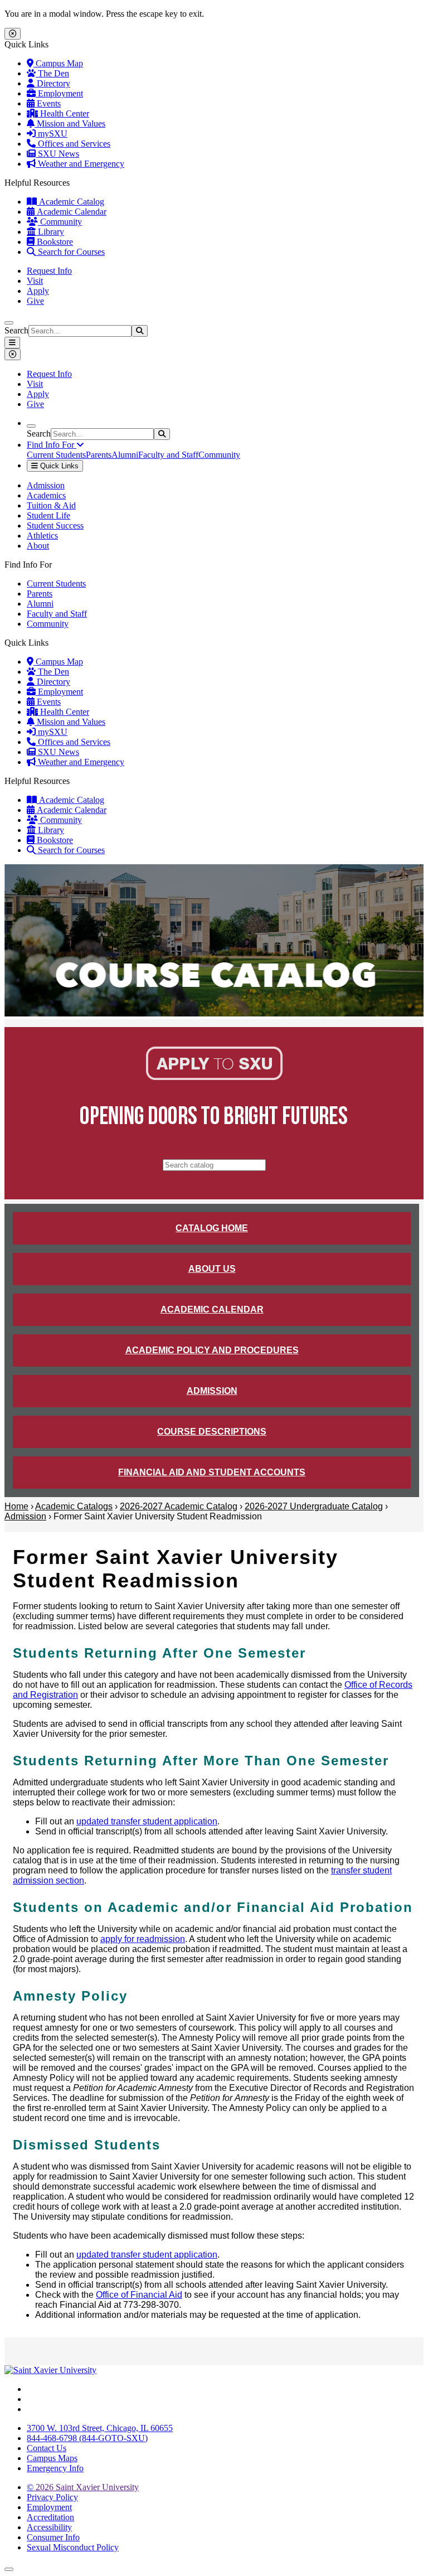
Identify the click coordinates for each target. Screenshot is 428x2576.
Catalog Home (212, 1228)
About (38, 546)
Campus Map (58, 63)
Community (60, 222)
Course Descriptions (212, 1432)
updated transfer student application (147, 1821)
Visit (35, 281)
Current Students (56, 455)
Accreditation (50, 2517)
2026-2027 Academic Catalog (179, 1506)
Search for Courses (70, 252)
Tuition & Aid (51, 505)
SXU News (57, 154)
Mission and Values (70, 124)
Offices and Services (73, 144)
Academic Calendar (70, 212)
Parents (99, 455)
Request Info (49, 271)
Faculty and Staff (168, 455)
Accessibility (49, 2527)
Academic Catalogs (74, 1506)
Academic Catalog (70, 202)
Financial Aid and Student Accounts (212, 1472)
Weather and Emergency (80, 164)
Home (16, 1506)
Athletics (42, 536)
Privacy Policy (52, 2497)
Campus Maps (52, 2458)
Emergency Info (55, 2468)
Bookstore (54, 242)
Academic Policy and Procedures (212, 1350)
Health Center (64, 113)
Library (50, 232)
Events (48, 103)
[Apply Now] (214, 1077)
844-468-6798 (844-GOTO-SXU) (87, 2438)
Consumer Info (53, 2537)
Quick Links (58, 466)
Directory (52, 83)
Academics (46, 495)
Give (35, 301)
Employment (59, 93)
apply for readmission (143, 1939)
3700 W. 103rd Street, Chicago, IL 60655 (100, 2428)
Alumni (125, 455)
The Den (52, 73)
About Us (212, 1269)
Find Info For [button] (52, 445)
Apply (38, 291)
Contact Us (47, 2448)
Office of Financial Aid (139, 2295)
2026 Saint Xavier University (83, 2487)
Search (16, 330)
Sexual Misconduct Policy (73, 2547)
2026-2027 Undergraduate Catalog (314, 1506)
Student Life (48, 515)
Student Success (55, 526)
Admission (46, 485)
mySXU (52, 134)
